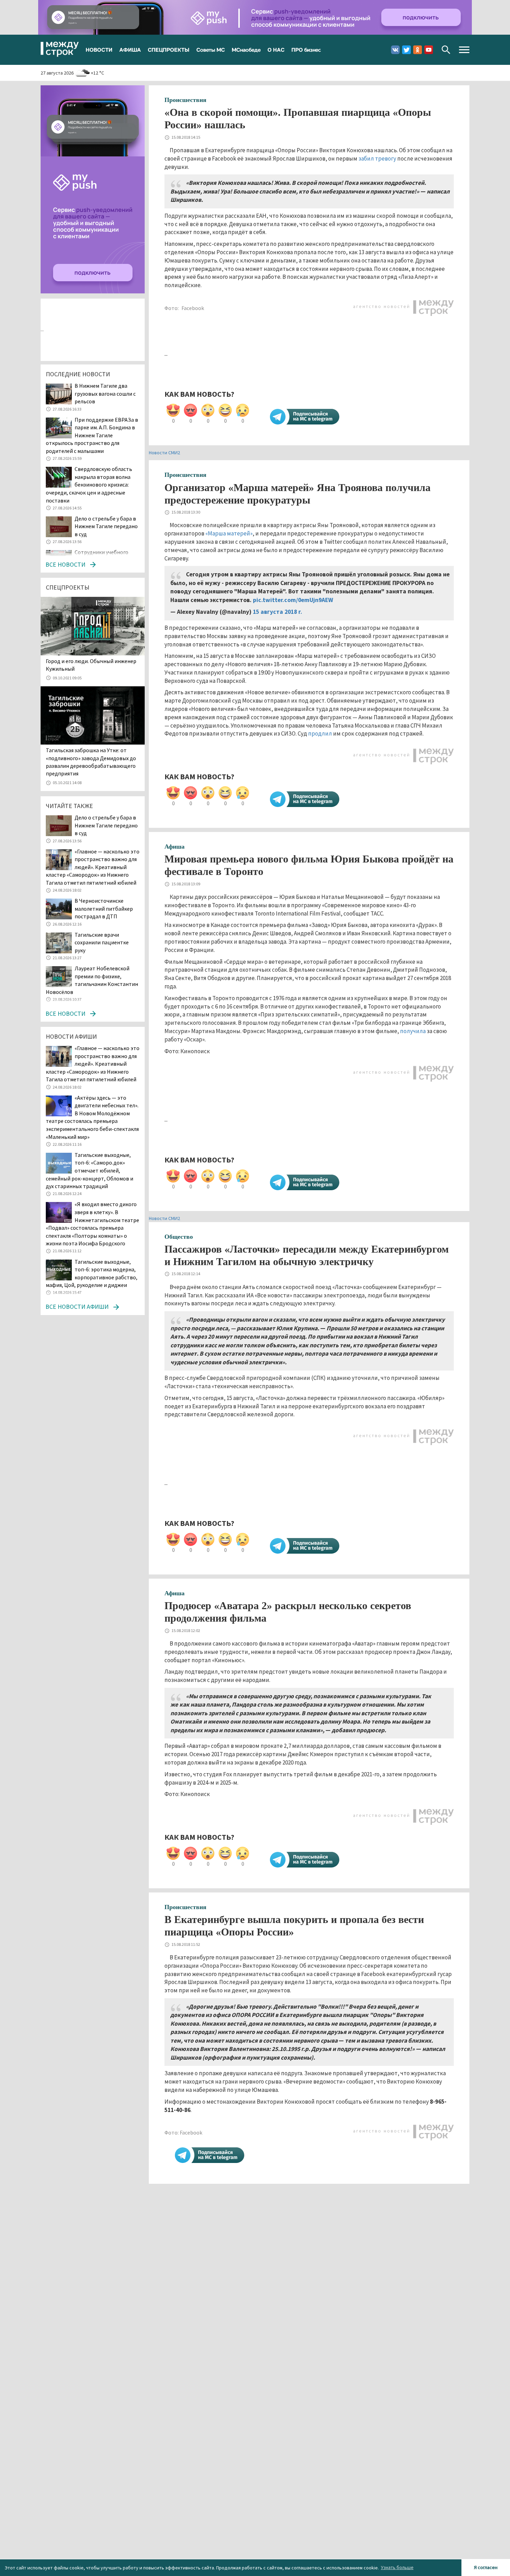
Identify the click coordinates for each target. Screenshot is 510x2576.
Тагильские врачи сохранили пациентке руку (102, 942)
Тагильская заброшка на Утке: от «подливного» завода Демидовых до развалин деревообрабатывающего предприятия (91, 762)
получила (413, 1031)
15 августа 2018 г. (278, 612)
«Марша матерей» (229, 533)
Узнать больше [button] (397, 2567)
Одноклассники (418, 50)
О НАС (276, 50)
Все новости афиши (77, 1307)
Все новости (65, 564)
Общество (179, 1237)
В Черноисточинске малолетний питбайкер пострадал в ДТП (104, 908)
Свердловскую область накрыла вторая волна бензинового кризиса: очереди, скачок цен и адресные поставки (89, 484)
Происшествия (185, 100)
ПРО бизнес (306, 50)
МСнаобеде (246, 50)
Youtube (429, 50)
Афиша (175, 847)
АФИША (130, 50)
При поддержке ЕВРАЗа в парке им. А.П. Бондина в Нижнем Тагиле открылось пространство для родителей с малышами (92, 435)
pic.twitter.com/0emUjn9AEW (293, 600)
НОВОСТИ (99, 50)
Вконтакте (395, 50)
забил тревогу (377, 158)
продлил (320, 733)
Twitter (406, 50)
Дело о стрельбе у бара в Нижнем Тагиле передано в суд (106, 526)
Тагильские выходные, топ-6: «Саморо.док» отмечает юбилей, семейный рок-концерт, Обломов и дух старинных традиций (90, 1170)
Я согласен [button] (486, 2567)
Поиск (446, 50)
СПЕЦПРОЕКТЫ (169, 50)
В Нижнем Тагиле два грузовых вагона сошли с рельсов (105, 393)
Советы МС (211, 50)
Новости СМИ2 (164, 453)
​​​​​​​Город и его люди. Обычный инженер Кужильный (91, 665)
